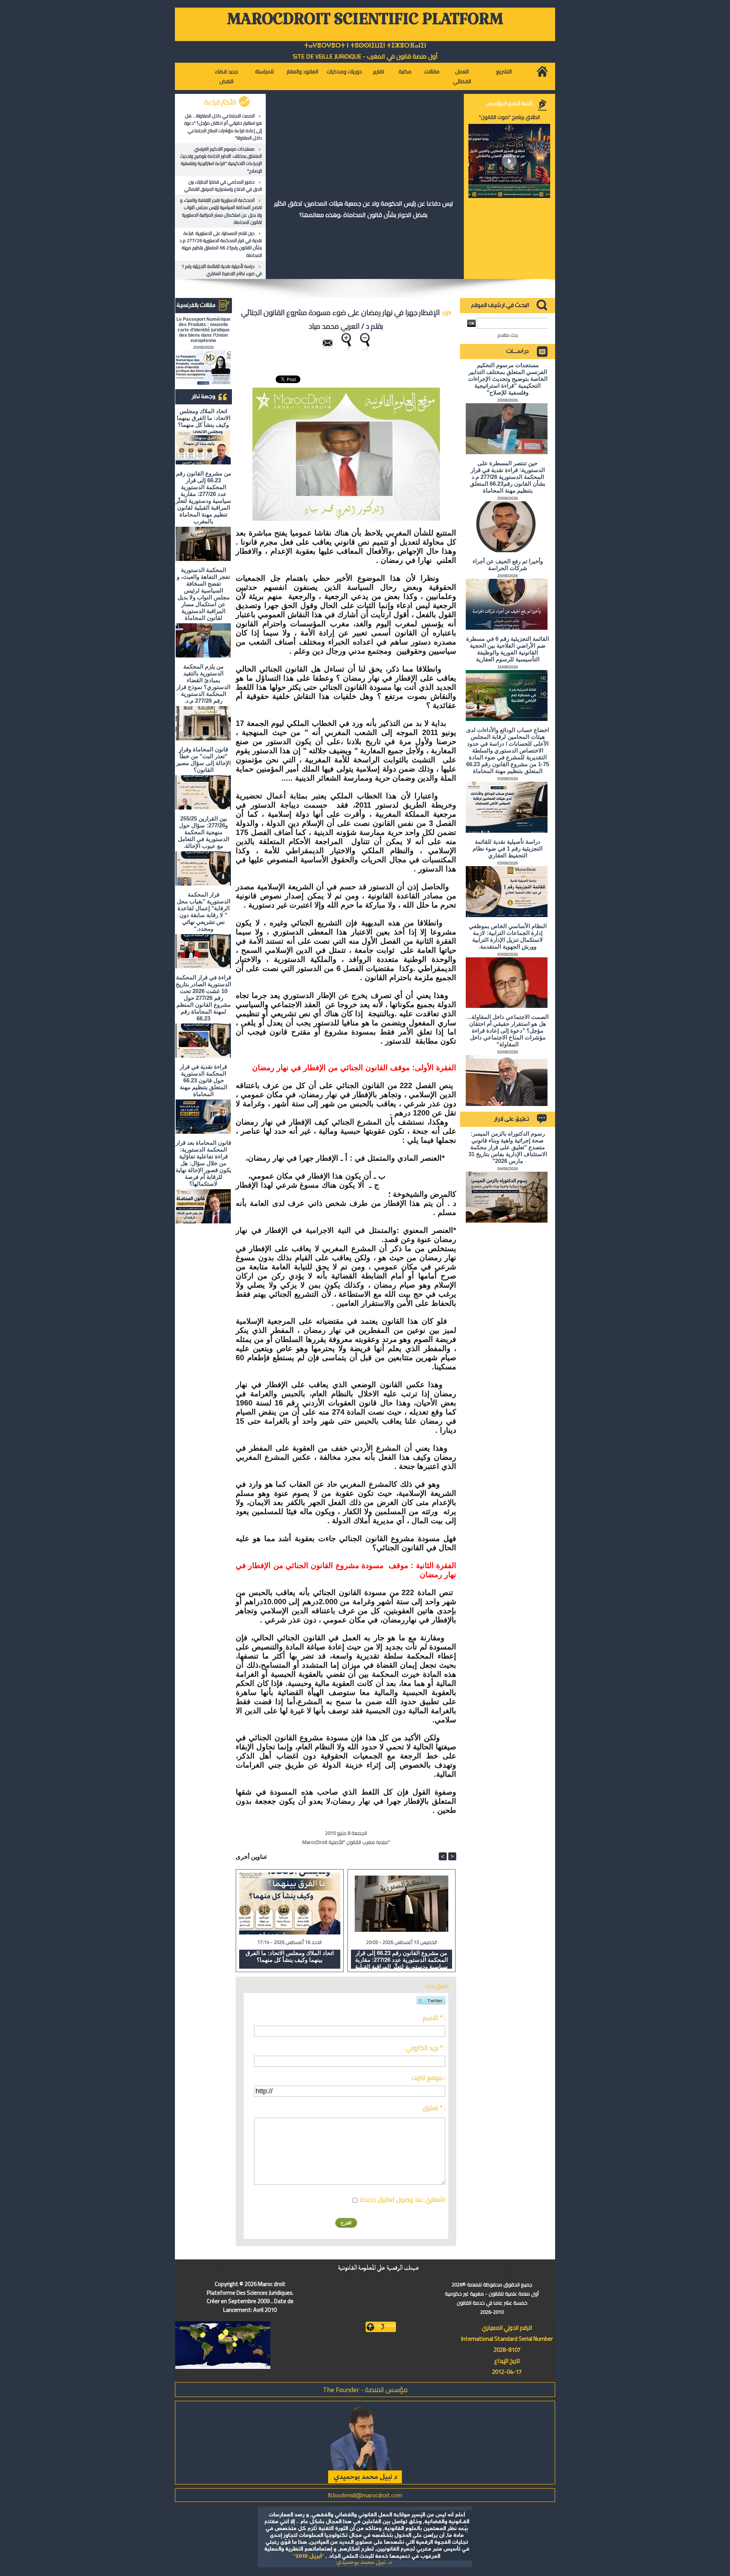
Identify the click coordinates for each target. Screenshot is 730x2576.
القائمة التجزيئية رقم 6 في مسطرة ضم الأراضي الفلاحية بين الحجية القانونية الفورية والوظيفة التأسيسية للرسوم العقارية (508, 649)
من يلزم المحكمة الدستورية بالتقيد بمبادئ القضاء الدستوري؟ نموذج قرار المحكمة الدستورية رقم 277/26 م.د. (203, 684)
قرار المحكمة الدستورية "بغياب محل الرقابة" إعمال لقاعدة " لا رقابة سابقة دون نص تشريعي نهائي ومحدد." (204, 912)
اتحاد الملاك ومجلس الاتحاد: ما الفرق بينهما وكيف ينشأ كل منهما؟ (204, 418)
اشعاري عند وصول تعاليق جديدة (403, 2199)
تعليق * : (434, 2108)
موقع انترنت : (428, 2078)
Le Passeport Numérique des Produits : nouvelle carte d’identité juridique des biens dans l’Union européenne (203, 330)
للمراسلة (264, 71)
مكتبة (405, 71)
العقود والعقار (302, 71)
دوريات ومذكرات (344, 71)
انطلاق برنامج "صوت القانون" (509, 117)
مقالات (432, 71)
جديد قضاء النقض (226, 76)
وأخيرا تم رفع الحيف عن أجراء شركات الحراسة (508, 565)
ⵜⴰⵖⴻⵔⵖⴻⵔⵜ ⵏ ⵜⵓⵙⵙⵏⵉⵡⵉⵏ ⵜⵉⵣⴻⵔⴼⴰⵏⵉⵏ (365, 45)
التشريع (504, 71)
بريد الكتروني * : (425, 2048)
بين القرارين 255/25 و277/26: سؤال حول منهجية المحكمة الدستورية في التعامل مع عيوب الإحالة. (204, 832)
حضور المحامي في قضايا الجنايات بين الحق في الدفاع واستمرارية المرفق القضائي (223, 185)
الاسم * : (434, 2018)
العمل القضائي (462, 76)
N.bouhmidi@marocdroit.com (365, 2495)
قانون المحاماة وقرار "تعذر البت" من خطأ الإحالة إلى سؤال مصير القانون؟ (203, 760)
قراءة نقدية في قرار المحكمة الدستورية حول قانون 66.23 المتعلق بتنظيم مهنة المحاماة (204, 1080)
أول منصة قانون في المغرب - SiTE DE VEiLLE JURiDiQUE (365, 56)
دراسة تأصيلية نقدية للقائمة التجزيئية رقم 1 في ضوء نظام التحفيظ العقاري (222, 270)
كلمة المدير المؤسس (509, 103)
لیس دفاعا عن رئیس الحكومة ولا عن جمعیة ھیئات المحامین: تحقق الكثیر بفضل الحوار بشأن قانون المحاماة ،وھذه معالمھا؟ (363, 209)
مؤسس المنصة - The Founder (365, 2390)
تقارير (378, 71)
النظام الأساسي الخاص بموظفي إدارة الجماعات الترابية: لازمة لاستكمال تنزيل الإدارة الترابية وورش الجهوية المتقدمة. (508, 936)
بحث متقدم (508, 335)
